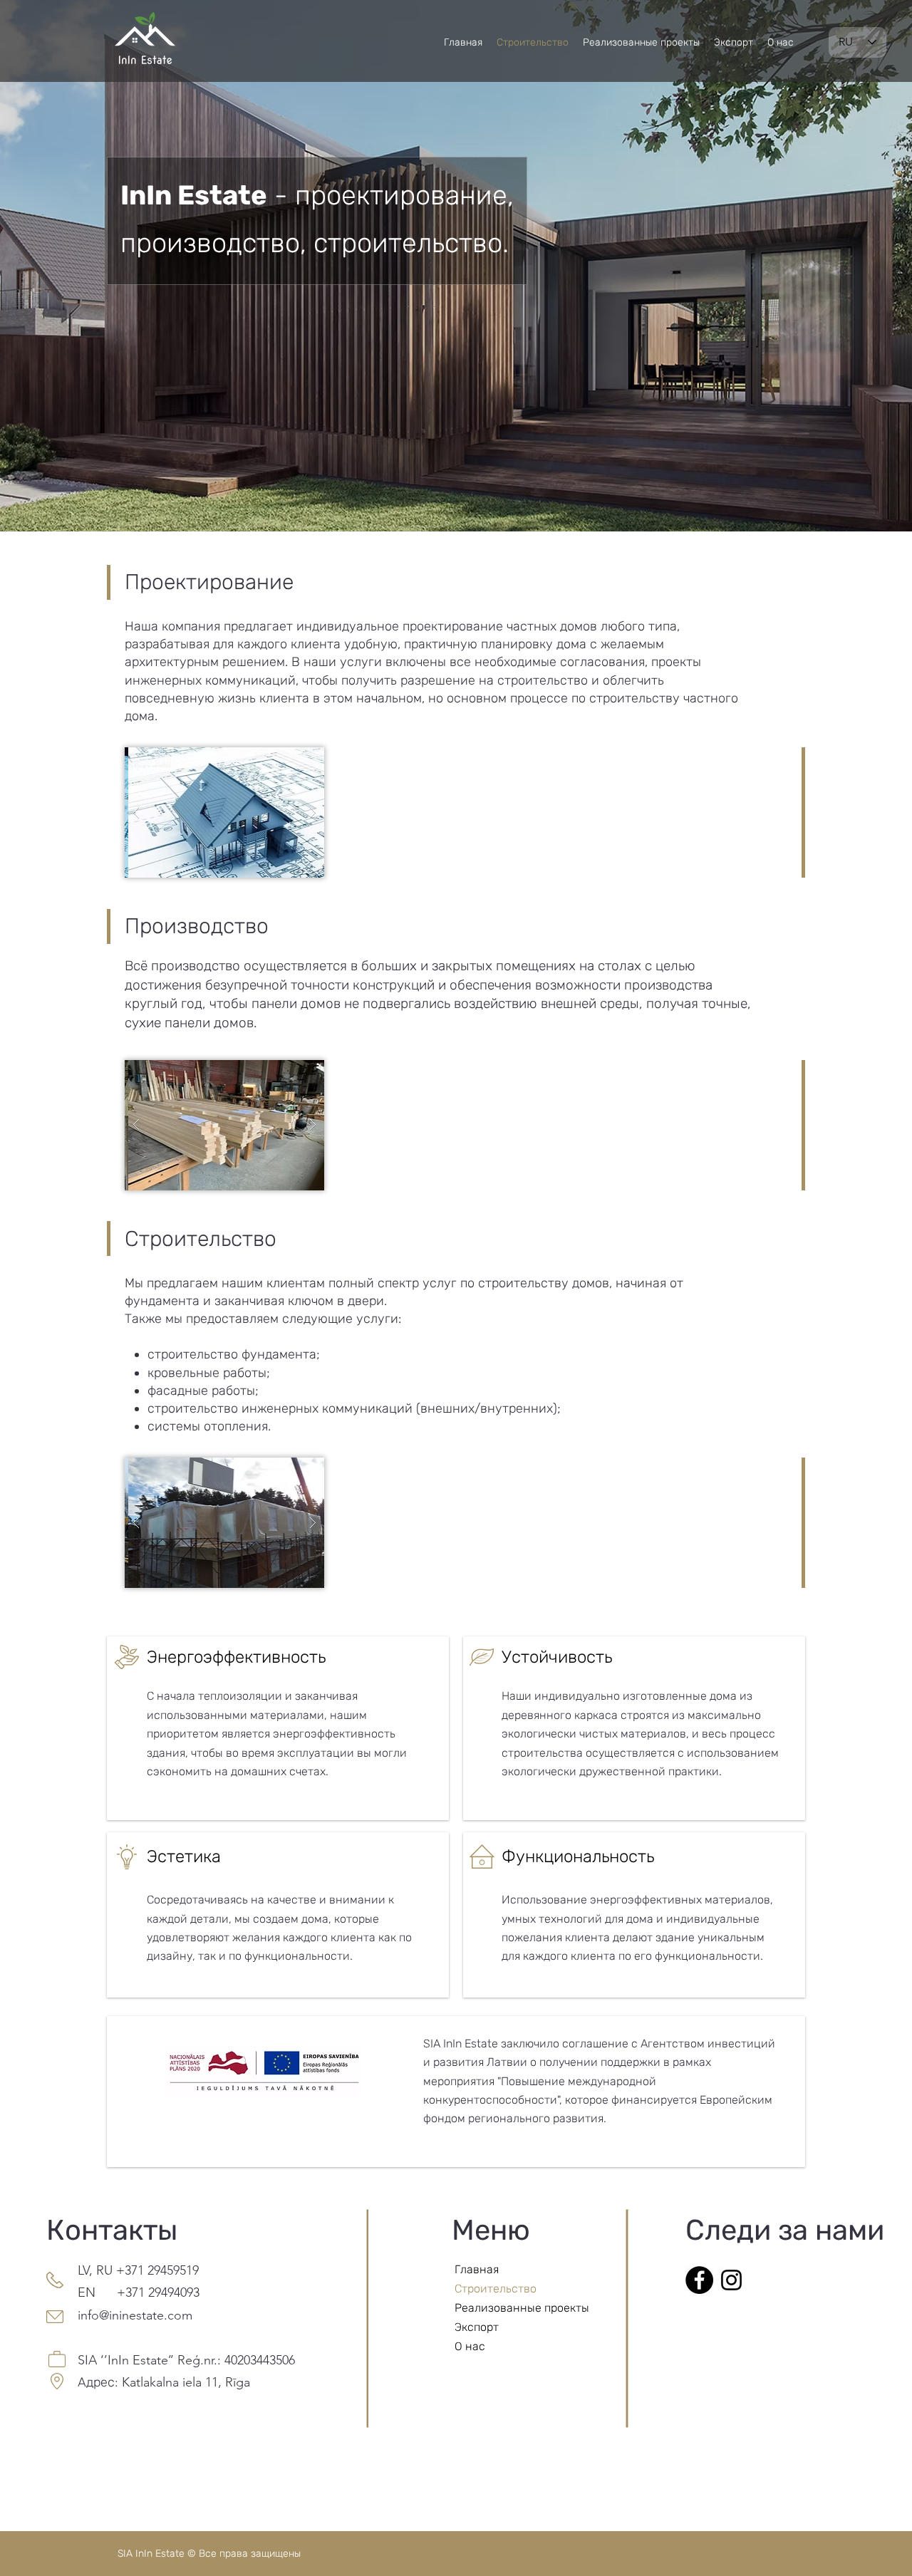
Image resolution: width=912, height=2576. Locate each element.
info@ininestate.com (135, 2315)
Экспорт (477, 2327)
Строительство (496, 2289)
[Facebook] (699, 2280)
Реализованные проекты (505, 2308)
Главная (477, 2269)
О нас (470, 2346)
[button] (224, 812)
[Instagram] (731, 2280)
